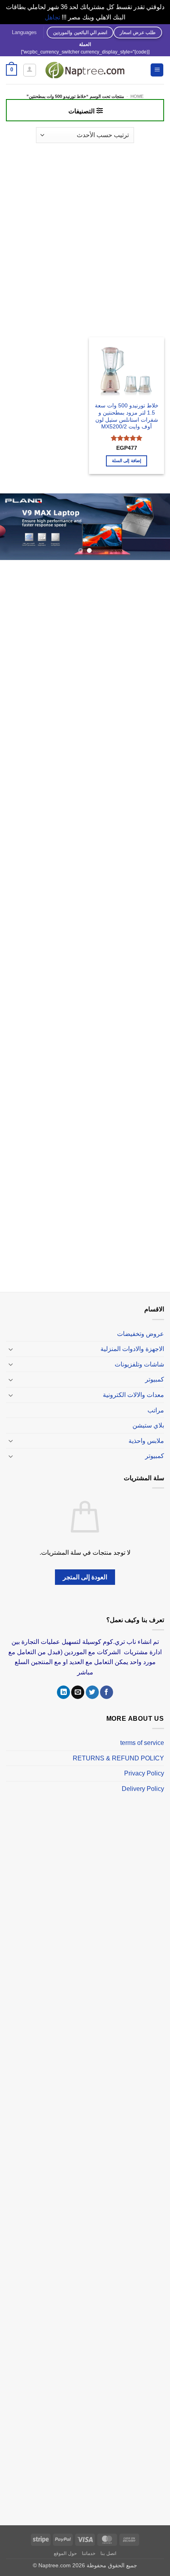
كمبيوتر (155, 1375)
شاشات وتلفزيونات (139, 1360)
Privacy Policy (144, 1769)
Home (137, 96)
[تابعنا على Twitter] (92, 1688)
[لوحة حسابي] (30, 70)
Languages (24, 32)
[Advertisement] (85, 236)
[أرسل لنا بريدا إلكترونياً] (78, 1688)
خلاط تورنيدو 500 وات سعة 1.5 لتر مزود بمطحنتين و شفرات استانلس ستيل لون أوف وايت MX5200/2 (127, 416)
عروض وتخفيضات (141, 1329)
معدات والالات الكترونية (133, 1390)
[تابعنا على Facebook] (107, 1688)
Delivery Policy (143, 1784)
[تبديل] (11, 1344)
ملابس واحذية (146, 1436)
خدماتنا (89, 2549)
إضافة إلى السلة (127, 461)
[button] (157, 70)
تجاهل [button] (52, 17)
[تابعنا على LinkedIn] (63, 1688)
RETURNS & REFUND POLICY (118, 1753)
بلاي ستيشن (148, 1421)
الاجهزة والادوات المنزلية (132, 1344)
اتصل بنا (108, 2549)
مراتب (156, 1406)
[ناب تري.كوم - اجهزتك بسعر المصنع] (85, 70)
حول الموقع (65, 2549)
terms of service (142, 1738)
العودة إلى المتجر (85, 1573)
